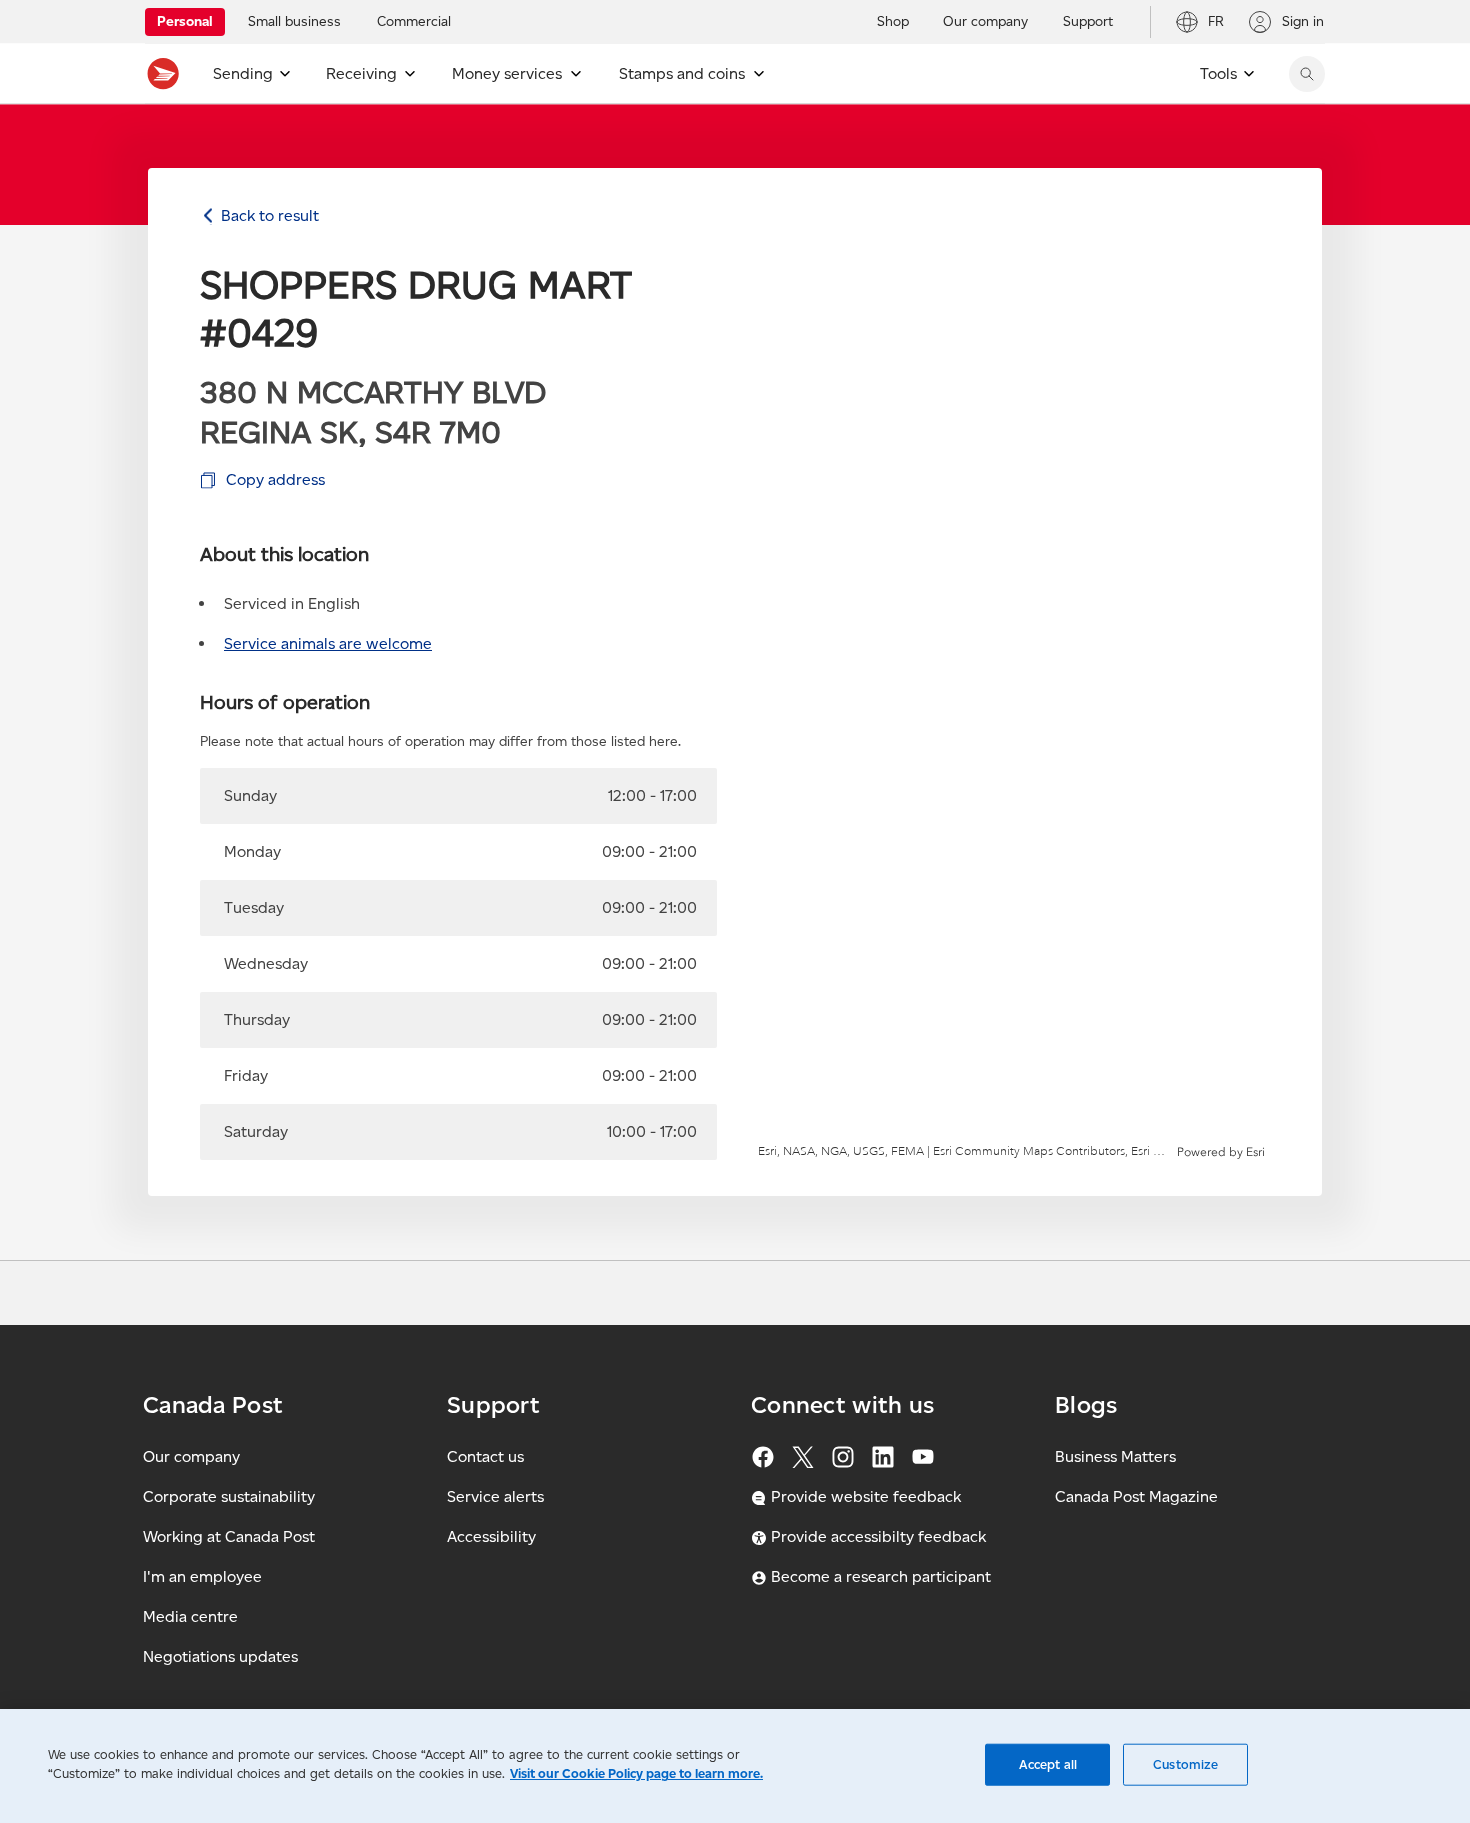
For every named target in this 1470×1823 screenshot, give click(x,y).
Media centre (190, 1616)
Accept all (1048, 1764)
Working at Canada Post (229, 1536)
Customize (1185, 1764)
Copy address (275, 479)
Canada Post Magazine (1136, 1496)
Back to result (270, 215)
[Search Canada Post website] (1307, 74)
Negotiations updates (220, 1656)
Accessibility (491, 1536)
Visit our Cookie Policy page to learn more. (636, 1773)
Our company (191, 1456)
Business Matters (1115, 1456)
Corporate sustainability (229, 1496)
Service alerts (495, 1496)
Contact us (485, 1456)
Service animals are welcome (328, 643)
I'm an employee (202, 1576)
